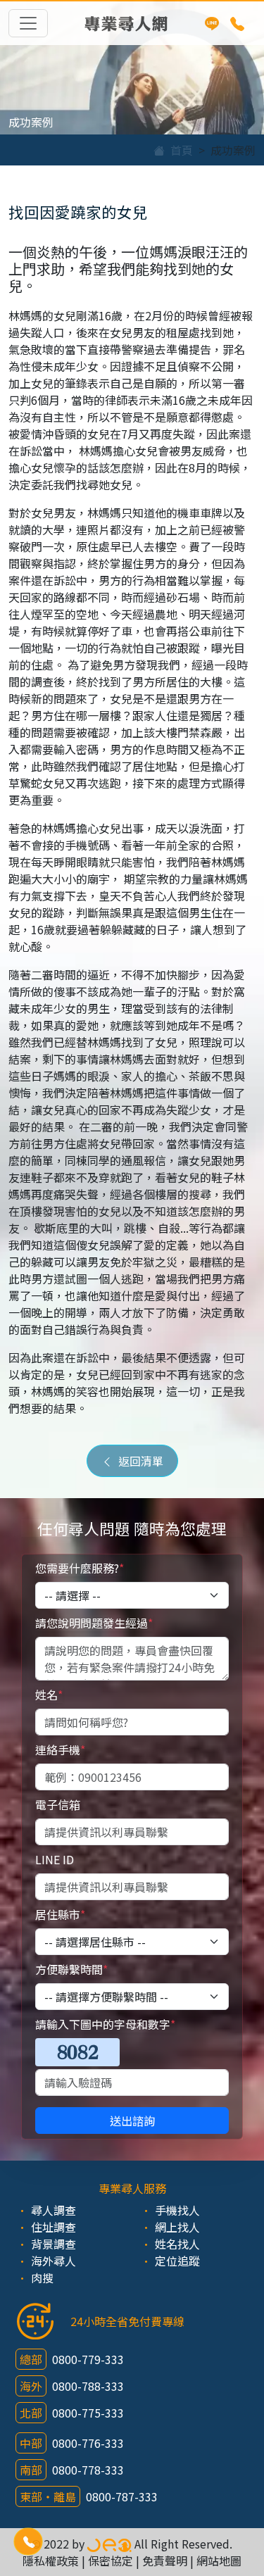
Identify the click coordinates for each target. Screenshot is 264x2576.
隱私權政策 (51, 2561)
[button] (28, 2542)
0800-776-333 (88, 2443)
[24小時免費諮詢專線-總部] (237, 23)
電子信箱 (58, 1804)
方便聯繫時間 (71, 1969)
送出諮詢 (132, 2121)
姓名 (49, 1695)
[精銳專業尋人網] (109, 2544)
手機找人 (177, 2210)
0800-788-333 (88, 2386)
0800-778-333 (88, 2470)
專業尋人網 (126, 23)
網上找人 (177, 2227)
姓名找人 (177, 2244)
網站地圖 (219, 2561)
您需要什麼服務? (80, 1568)
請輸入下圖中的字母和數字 (105, 2024)
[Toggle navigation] (28, 23)
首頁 (179, 150)
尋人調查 (54, 2210)
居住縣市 (60, 1914)
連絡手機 (60, 1749)
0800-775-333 (88, 2413)
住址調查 (54, 2227)
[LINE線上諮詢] (212, 23)
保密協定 (111, 2561)
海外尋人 (54, 2261)
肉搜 (42, 2277)
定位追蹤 (177, 2261)
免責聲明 (165, 2561)
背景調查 (54, 2244)
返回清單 (138, 1461)
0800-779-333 (88, 2359)
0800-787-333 (122, 2496)
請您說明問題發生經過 (94, 1623)
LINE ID (55, 1859)
